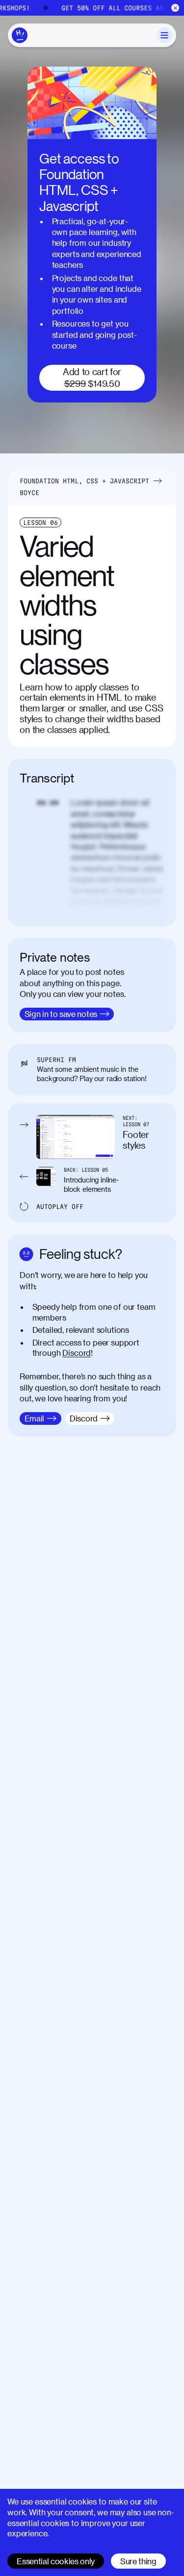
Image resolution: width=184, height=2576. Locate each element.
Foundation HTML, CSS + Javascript (84, 481)
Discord (77, 1353)
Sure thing (138, 2561)
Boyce (29, 493)
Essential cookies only (56, 2561)
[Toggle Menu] (164, 35)
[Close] (175, 8)
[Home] (20, 35)
